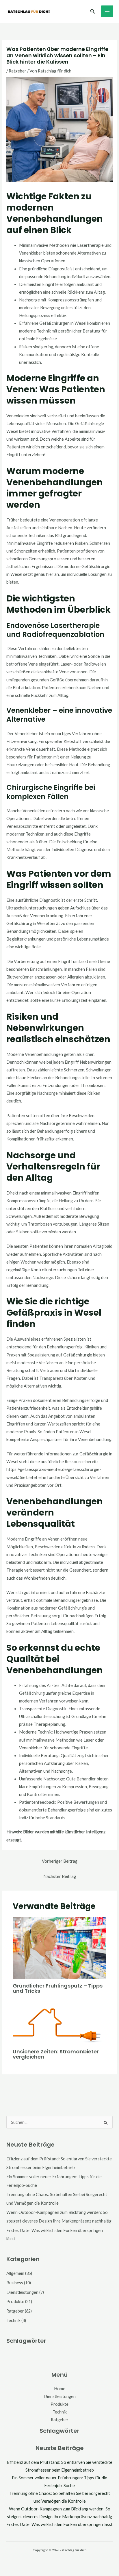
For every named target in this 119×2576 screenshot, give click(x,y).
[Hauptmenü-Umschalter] (107, 12)
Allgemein (15, 2273)
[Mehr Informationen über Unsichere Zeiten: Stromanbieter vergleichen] (59, 2024)
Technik (13, 2320)
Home (60, 2389)
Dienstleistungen (22, 2292)
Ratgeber (17, 71)
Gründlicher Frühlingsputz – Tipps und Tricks (58, 1988)
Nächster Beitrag (60, 1876)
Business (15, 2283)
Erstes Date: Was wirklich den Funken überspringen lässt (59, 2524)
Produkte (15, 2301)
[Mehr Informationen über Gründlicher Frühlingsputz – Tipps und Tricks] (59, 1947)
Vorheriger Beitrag (60, 1861)
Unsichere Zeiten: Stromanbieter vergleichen (56, 2054)
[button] (93, 11)
